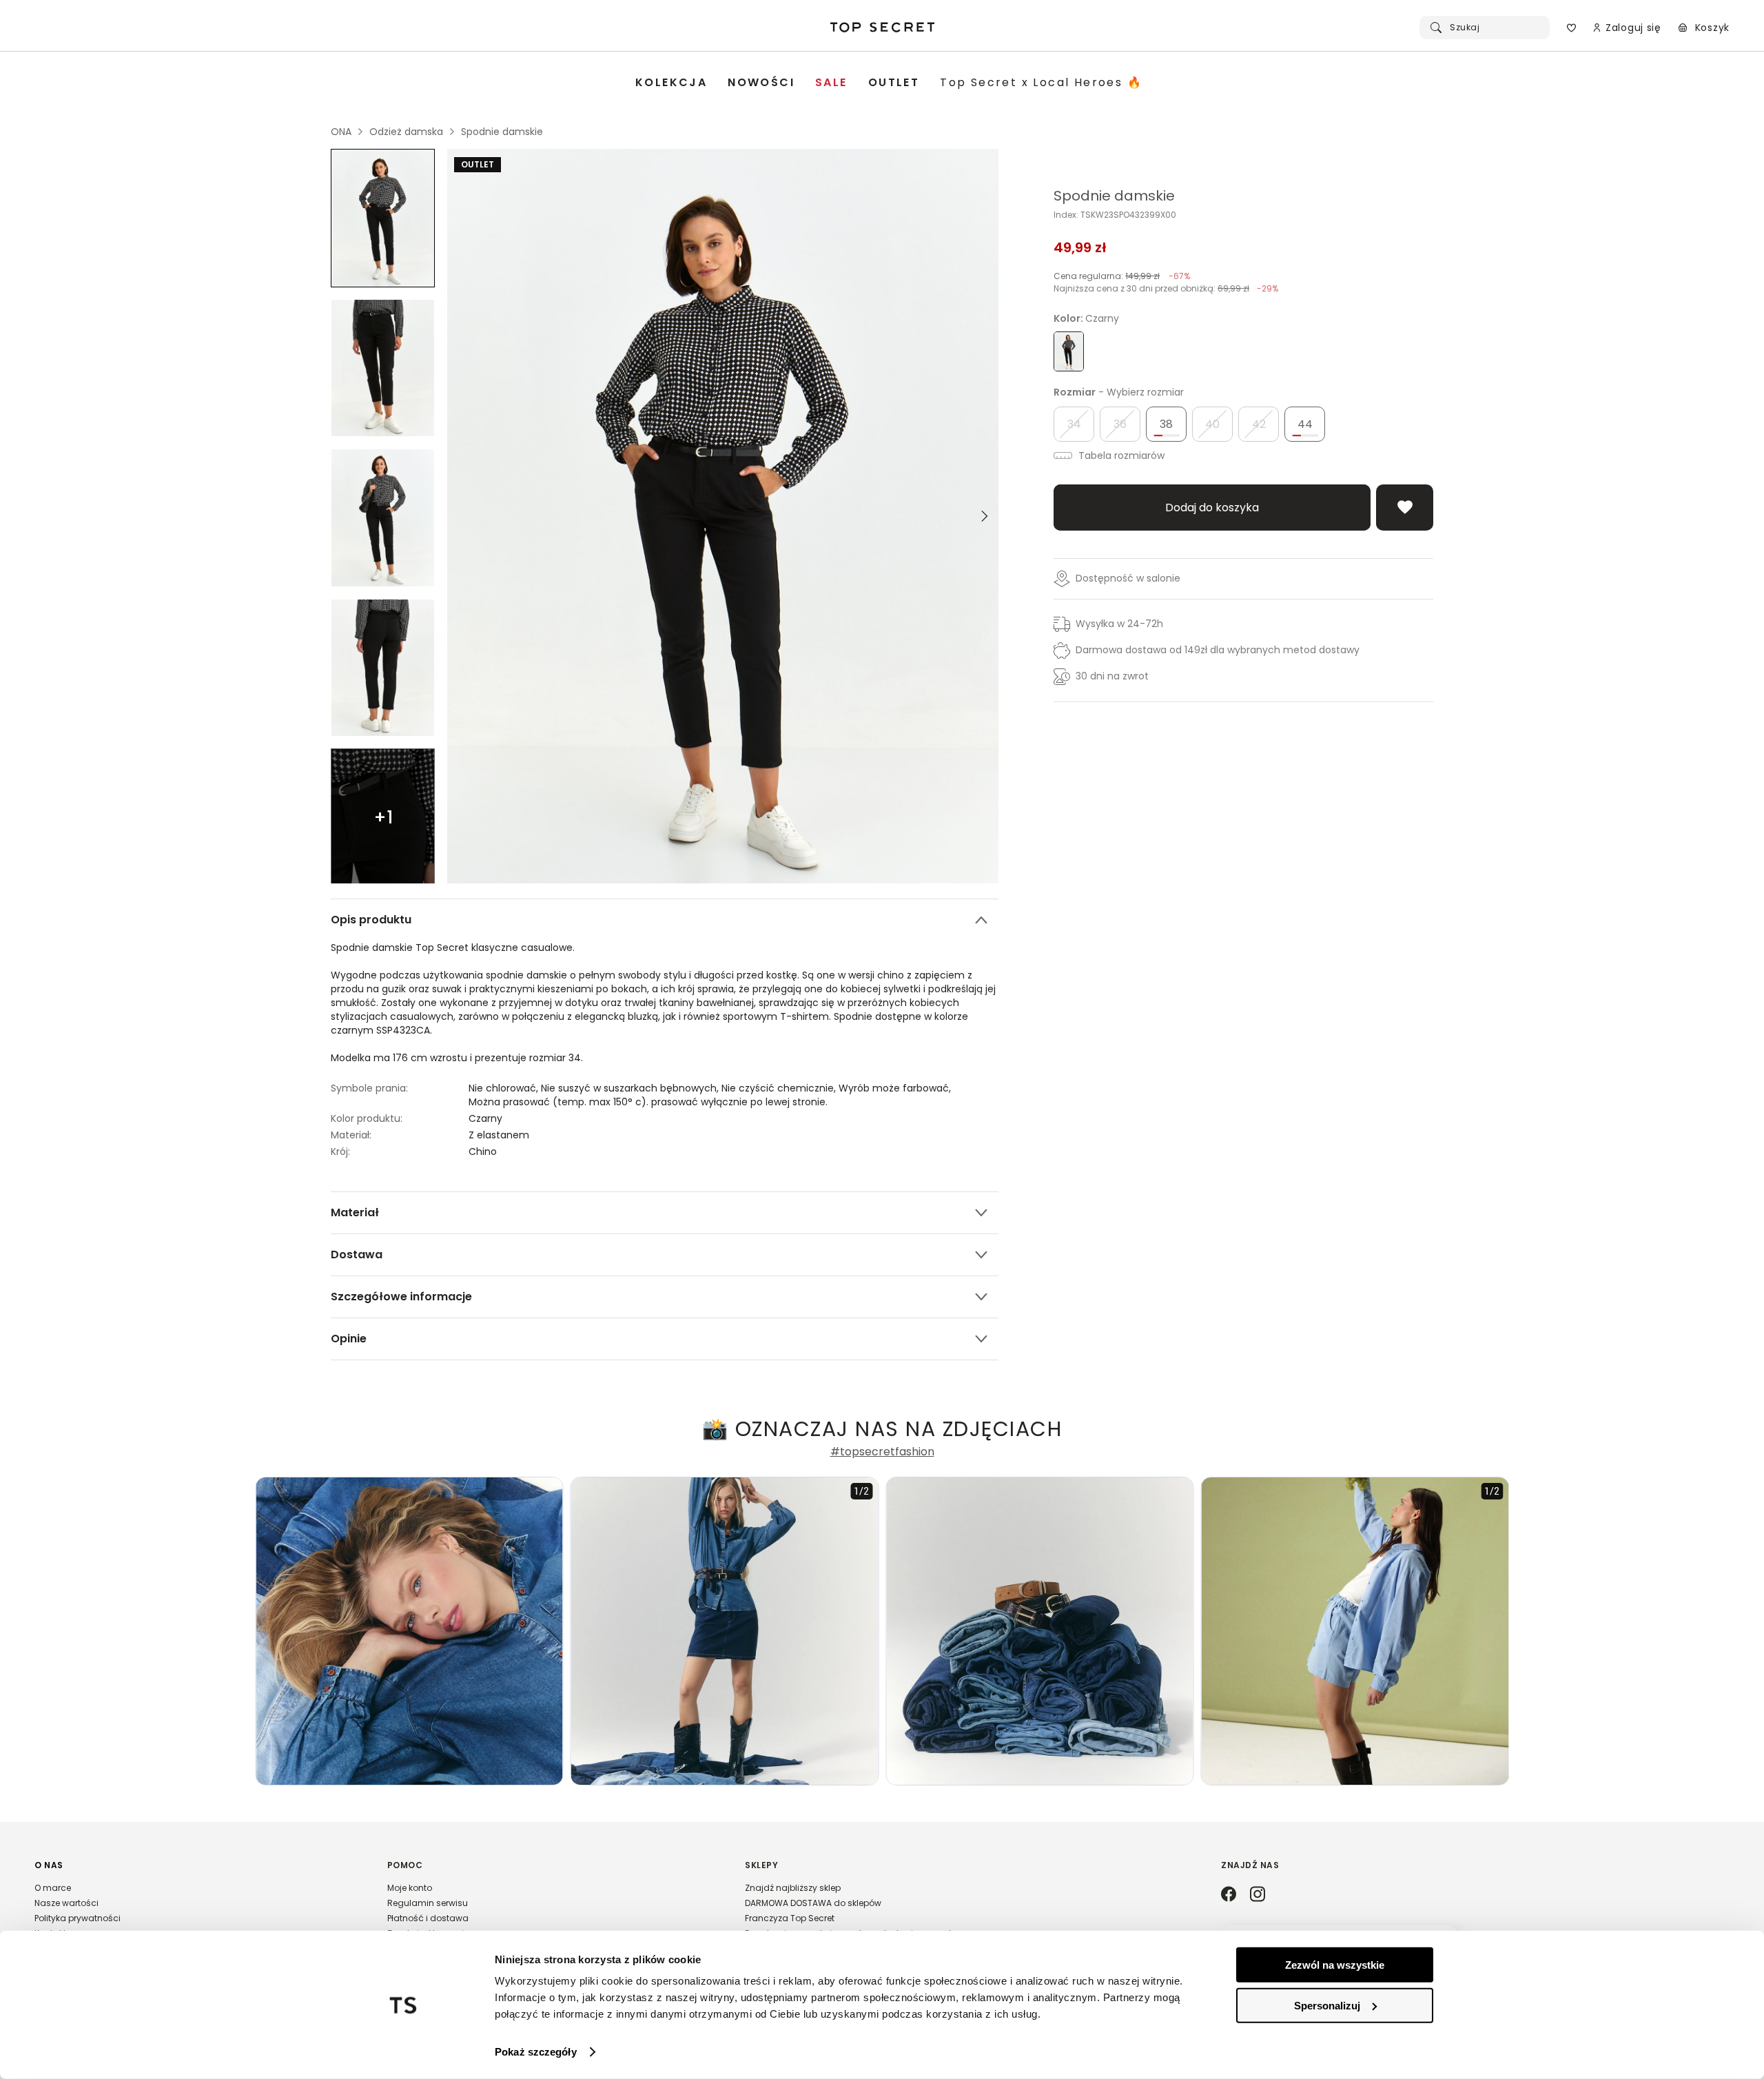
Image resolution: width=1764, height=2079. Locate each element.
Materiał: (351, 1135)
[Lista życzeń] (1571, 28)
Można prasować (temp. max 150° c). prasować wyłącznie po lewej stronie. (648, 1102)
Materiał (355, 1212)
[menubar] (889, 83)
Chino (483, 1151)
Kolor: (1086, 318)
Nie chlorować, (505, 1088)
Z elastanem (499, 1135)
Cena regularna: (1122, 276)
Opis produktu (371, 920)
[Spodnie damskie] (383, 218)
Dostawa (357, 1254)
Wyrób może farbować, (896, 1088)
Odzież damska (406, 132)
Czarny (485, 1118)
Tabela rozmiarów (1120, 455)
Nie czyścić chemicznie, (780, 1088)
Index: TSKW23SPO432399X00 (1115, 215)
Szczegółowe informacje (401, 1297)
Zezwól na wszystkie (1335, 1965)
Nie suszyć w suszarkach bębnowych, (631, 1088)
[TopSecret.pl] (882, 28)
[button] (197, 1905)
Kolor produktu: (367, 1118)
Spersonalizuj (1327, 2005)
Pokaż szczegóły (536, 2052)
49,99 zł (1080, 247)
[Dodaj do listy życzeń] (1405, 508)
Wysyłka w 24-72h (1119, 624)
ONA (341, 132)
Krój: (340, 1151)
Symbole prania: (369, 1088)
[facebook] (1229, 1895)
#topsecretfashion (882, 1452)
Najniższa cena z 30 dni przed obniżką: (1166, 288)
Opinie (349, 1339)
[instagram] (1258, 1895)
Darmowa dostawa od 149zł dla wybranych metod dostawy (1218, 650)
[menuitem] (671, 83)
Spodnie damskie (502, 132)
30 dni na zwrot (1112, 676)
